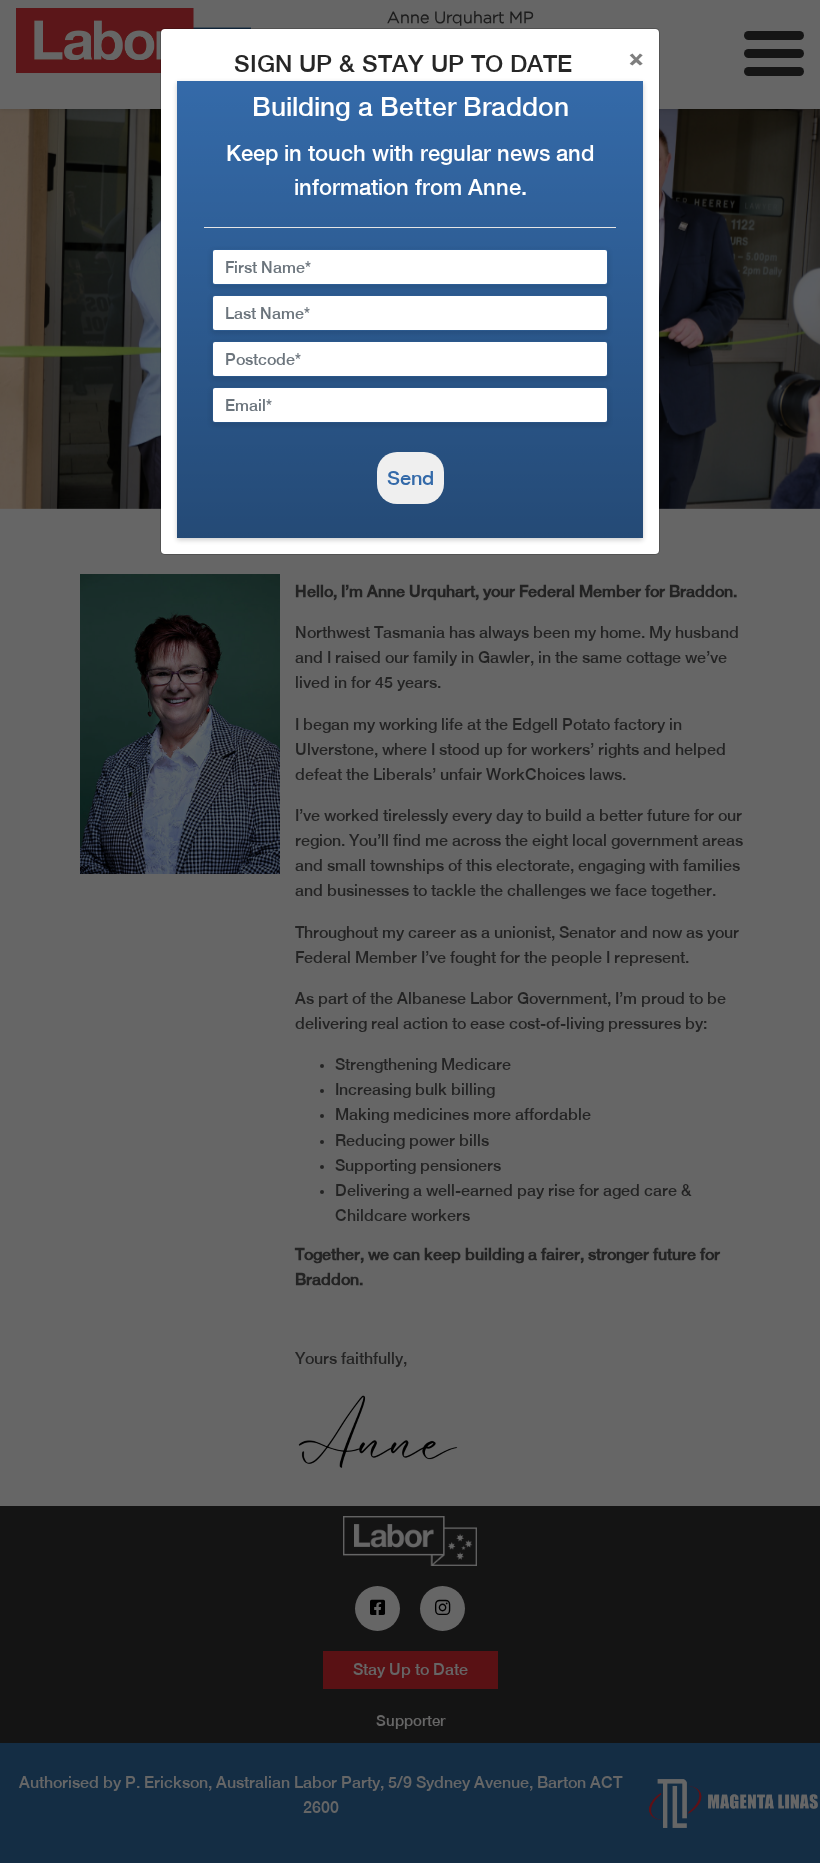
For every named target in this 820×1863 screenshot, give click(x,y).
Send (410, 477)
